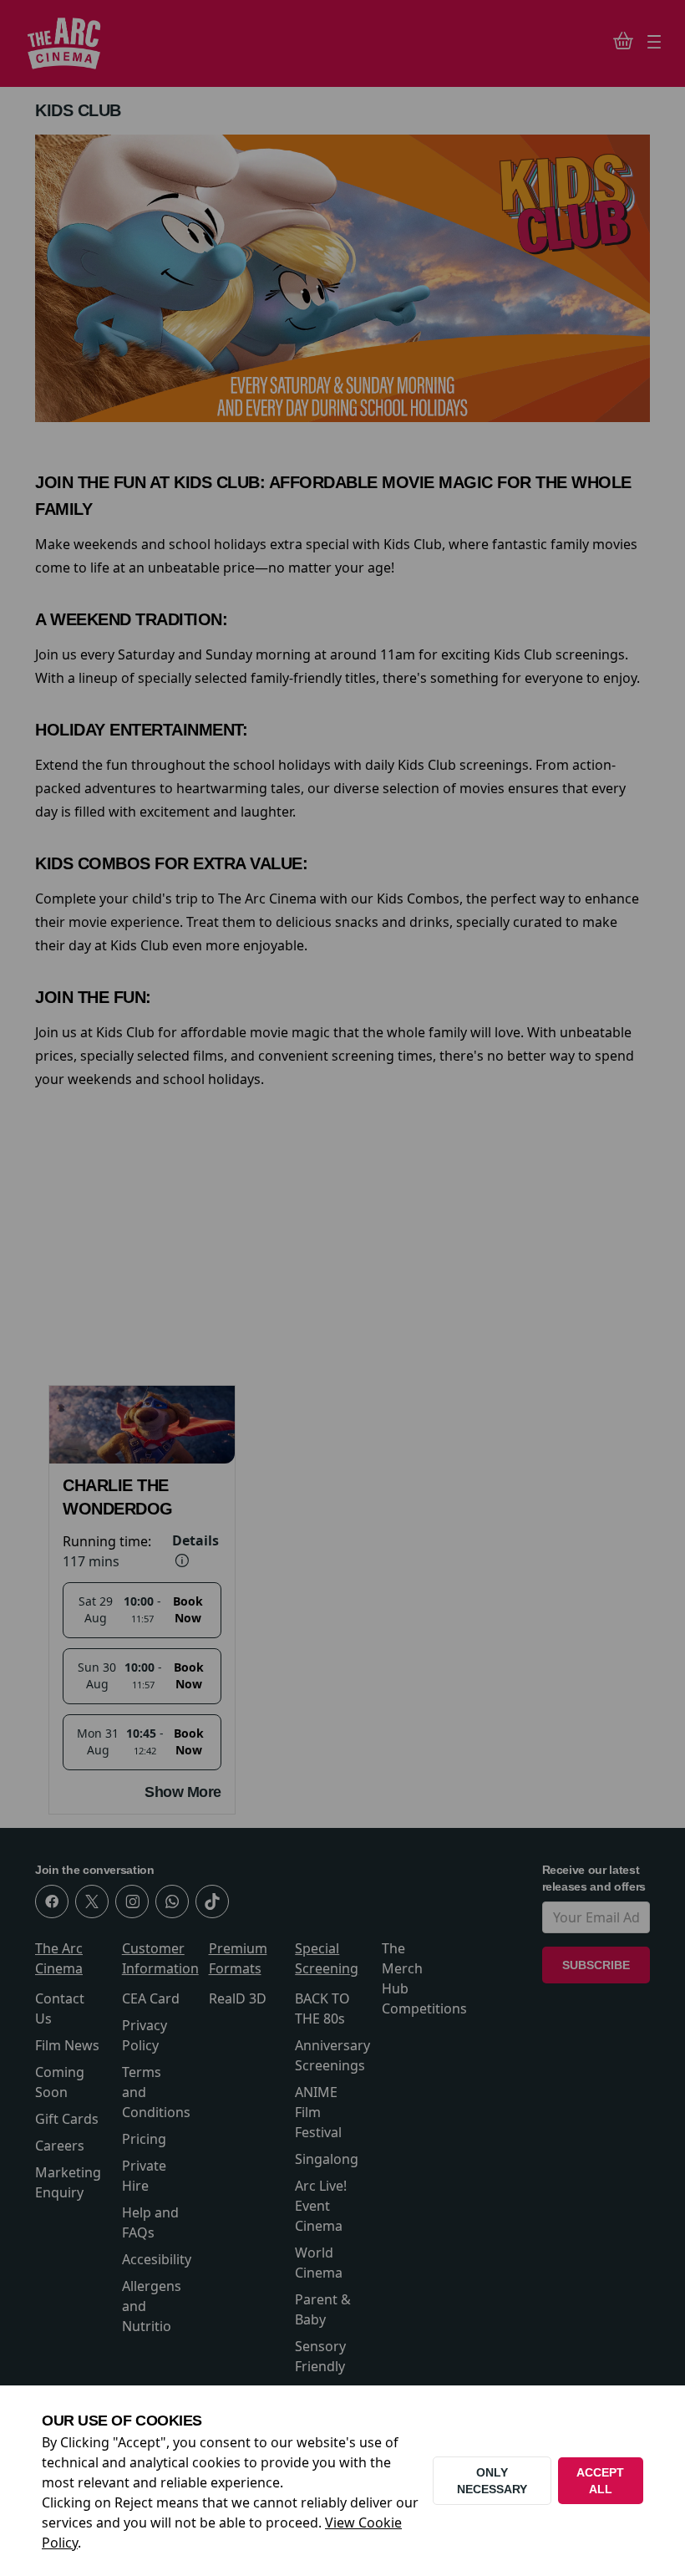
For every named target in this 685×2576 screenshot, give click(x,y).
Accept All (600, 2481)
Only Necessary (492, 2481)
